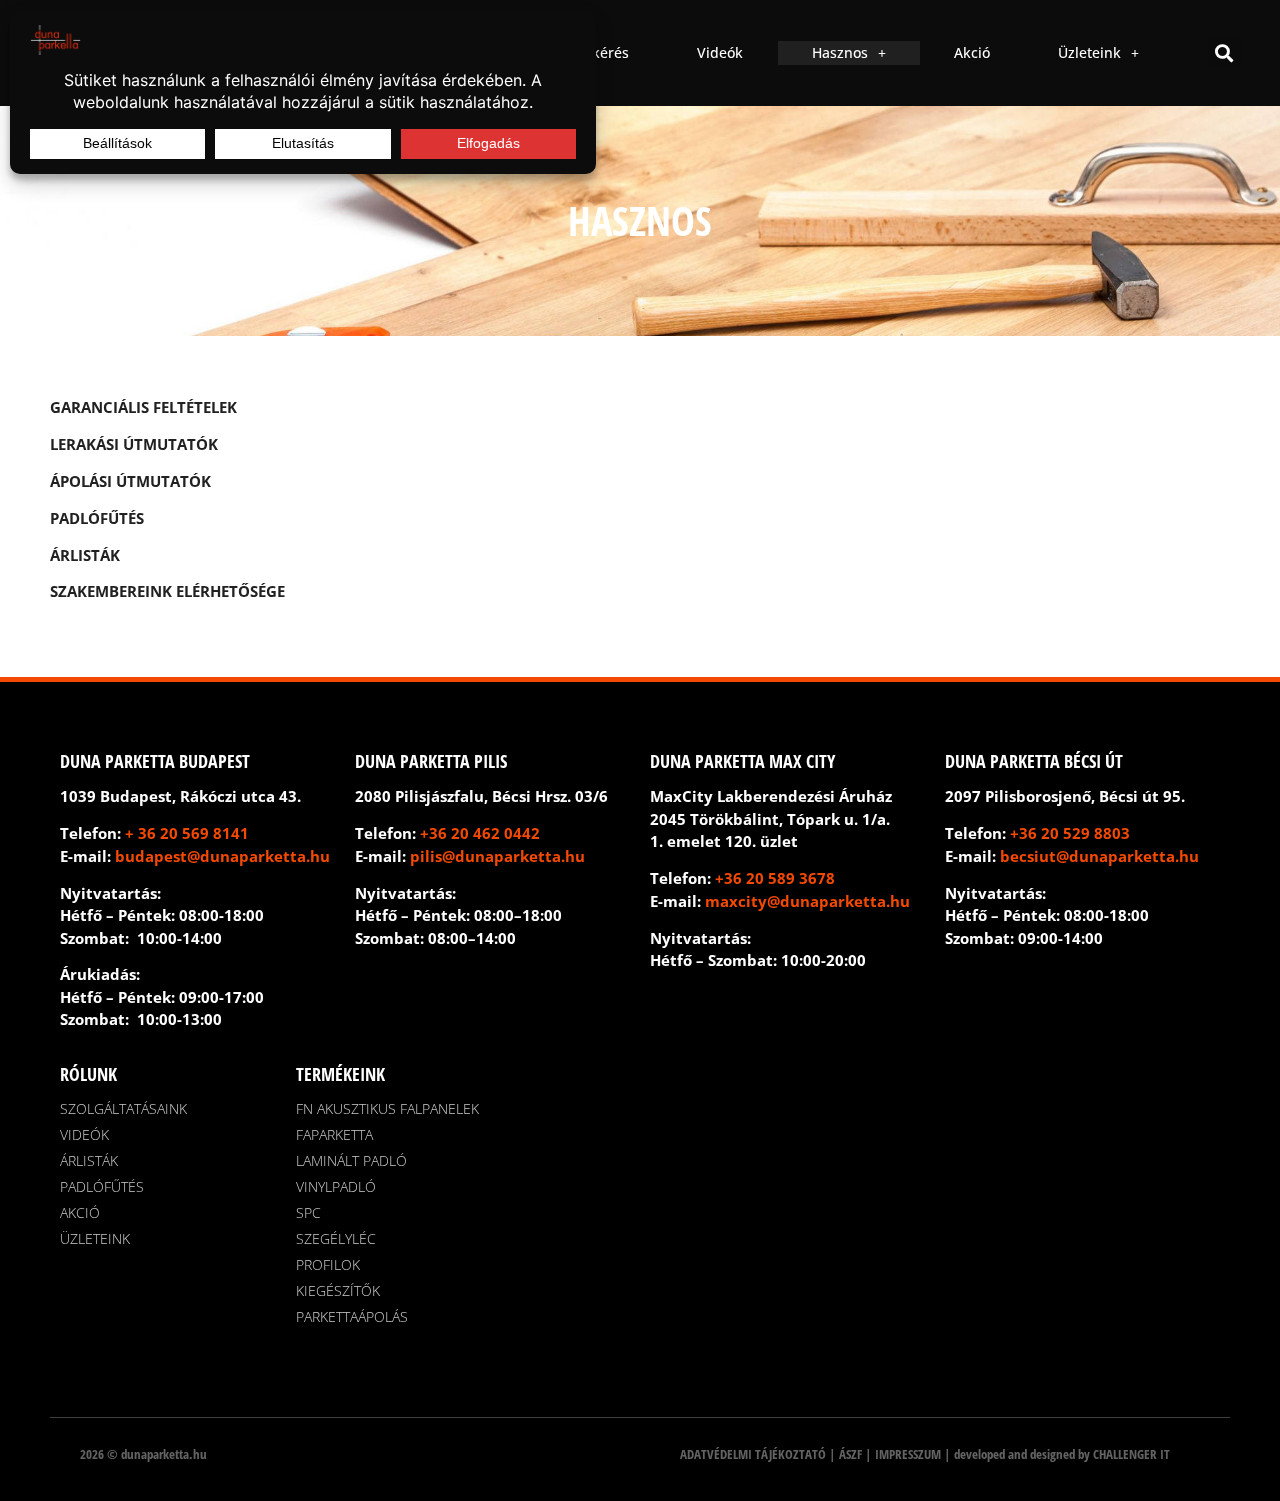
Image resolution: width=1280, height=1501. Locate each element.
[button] (1224, 52)
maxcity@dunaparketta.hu (807, 901)
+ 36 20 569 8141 (187, 833)
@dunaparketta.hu (513, 856)
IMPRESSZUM (908, 1454)
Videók (720, 52)
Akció (972, 52)
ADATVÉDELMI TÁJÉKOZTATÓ (753, 1454)
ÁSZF (850, 1454)
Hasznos (840, 52)
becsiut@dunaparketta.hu (1099, 856)
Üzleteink (1089, 52)
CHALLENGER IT (1131, 1454)
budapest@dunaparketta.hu (222, 856)
